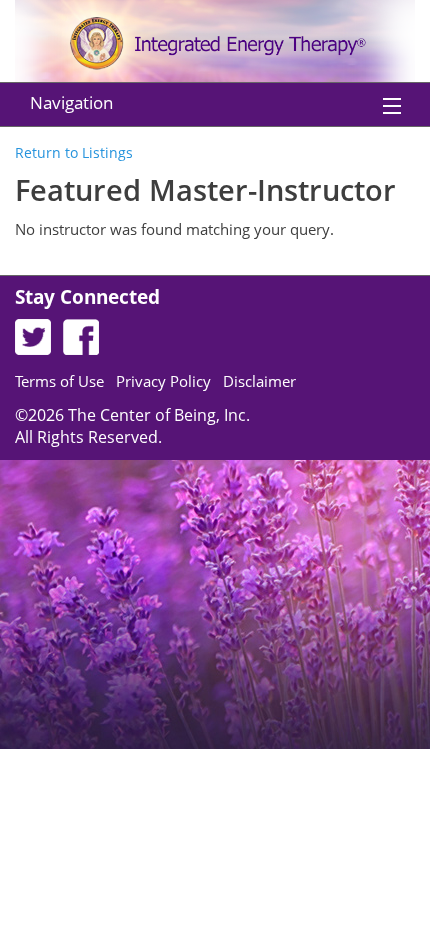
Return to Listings (74, 152)
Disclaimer (259, 381)
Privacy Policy (163, 381)
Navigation (71, 102)
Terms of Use (59, 381)
